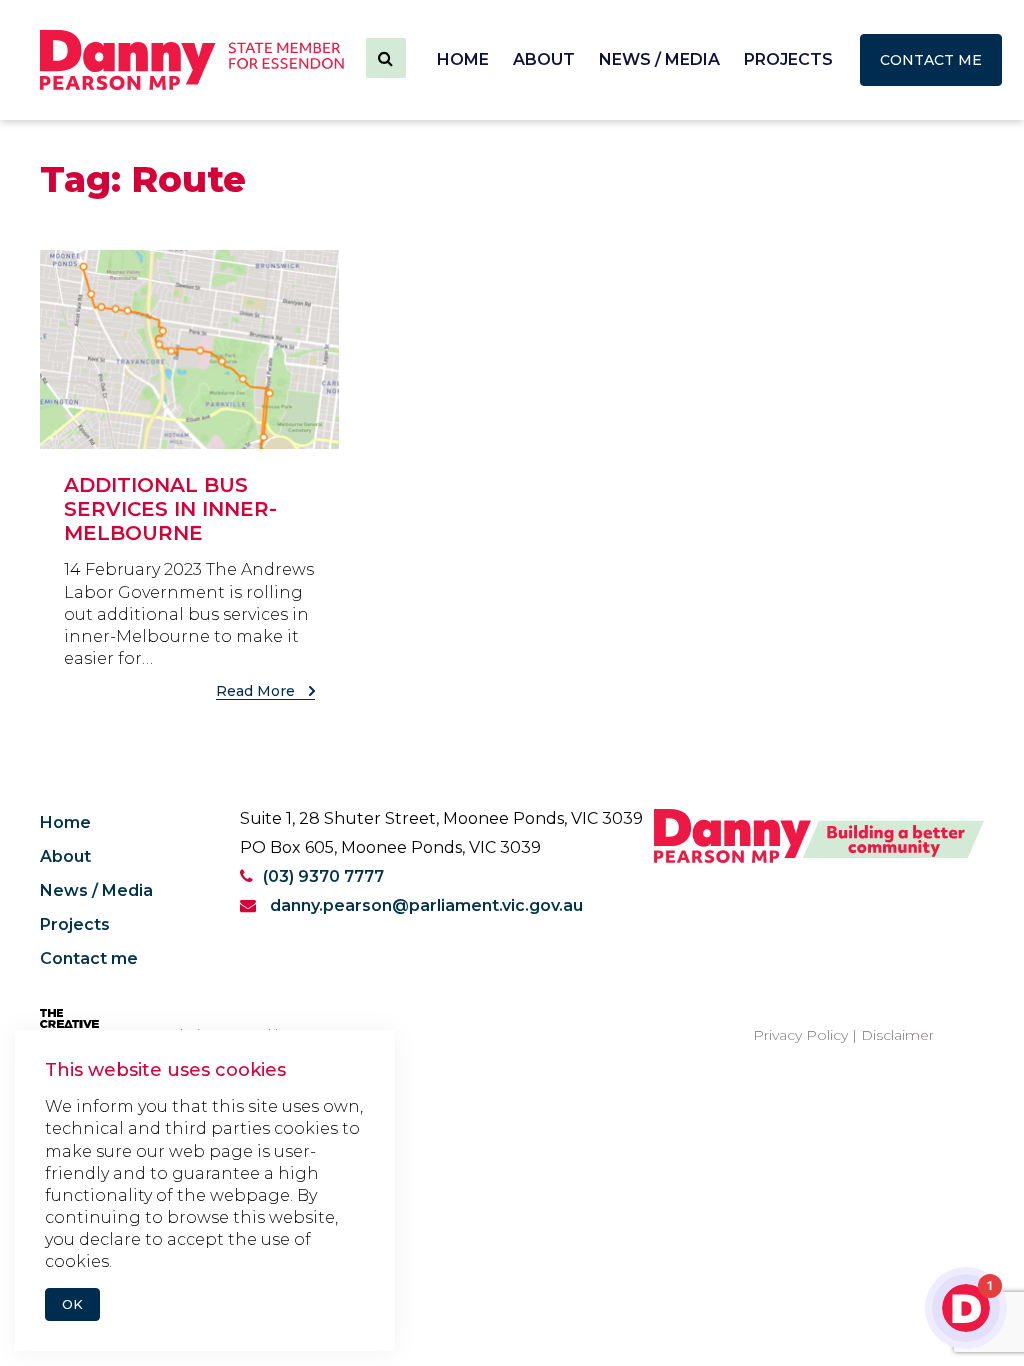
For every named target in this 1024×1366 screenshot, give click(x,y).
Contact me (931, 60)
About (544, 59)
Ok (72, 1304)
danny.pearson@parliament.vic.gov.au (424, 905)
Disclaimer (897, 1035)
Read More (257, 691)
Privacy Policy (800, 1035)
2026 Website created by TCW (223, 1034)
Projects (788, 59)
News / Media (659, 59)
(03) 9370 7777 (323, 876)
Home (463, 59)
